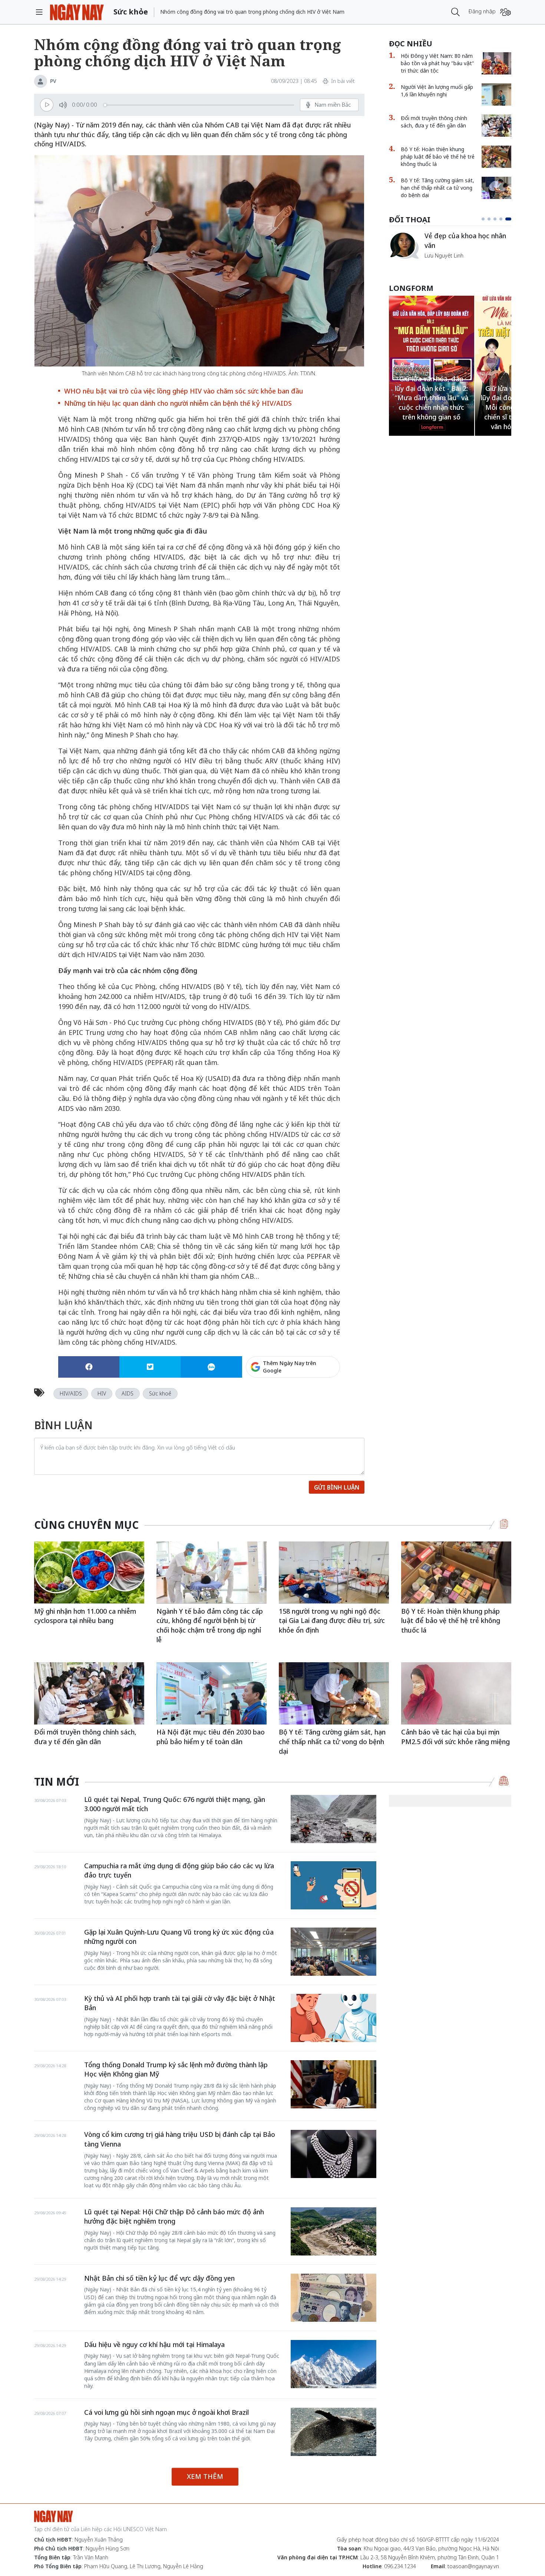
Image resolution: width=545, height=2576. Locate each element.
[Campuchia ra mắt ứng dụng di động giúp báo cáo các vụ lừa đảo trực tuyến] (333, 1885)
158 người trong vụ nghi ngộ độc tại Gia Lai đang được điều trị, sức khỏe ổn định (332, 1621)
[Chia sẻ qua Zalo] (211, 1367)
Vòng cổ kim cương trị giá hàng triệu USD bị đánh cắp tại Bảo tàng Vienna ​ (180, 2139)
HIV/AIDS (71, 1393)
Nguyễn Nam (440, 264)
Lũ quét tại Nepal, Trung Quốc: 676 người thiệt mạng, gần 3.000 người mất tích (175, 1804)
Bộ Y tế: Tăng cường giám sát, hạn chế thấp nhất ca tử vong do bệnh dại (437, 188)
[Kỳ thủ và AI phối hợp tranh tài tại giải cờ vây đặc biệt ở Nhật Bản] (333, 2018)
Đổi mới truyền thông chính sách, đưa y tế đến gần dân (434, 122)
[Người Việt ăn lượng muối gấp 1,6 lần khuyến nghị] (496, 94)
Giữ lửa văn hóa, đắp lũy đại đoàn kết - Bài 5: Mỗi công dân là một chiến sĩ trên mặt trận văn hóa (431, 407)
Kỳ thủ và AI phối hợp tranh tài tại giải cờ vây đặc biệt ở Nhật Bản (180, 2003)
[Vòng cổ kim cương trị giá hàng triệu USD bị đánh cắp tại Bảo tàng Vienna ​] (333, 2154)
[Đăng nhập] (506, 12)
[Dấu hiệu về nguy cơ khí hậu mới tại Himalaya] (333, 2364)
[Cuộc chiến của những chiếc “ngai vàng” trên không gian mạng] (404, 245)
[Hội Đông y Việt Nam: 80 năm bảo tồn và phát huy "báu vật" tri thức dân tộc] (496, 63)
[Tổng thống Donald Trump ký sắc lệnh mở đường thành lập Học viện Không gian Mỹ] (333, 2084)
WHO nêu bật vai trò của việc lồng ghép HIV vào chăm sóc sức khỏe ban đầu (184, 391)
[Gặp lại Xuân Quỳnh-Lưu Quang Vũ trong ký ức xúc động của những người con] (333, 1952)
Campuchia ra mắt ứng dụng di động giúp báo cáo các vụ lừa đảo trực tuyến (179, 1870)
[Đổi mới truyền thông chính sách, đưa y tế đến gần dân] (496, 126)
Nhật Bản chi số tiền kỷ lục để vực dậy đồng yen (159, 2278)
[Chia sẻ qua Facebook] (89, 1367)
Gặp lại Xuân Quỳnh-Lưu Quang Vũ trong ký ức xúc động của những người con (179, 1937)
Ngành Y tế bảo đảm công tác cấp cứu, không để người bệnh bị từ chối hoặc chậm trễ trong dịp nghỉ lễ (210, 1625)
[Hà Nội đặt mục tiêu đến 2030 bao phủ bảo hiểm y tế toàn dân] (212, 1693)
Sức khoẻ (160, 1393)
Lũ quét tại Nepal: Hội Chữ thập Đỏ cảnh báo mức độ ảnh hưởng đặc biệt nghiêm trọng (174, 2217)
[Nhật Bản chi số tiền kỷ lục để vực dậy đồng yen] (333, 2298)
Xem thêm (205, 2476)
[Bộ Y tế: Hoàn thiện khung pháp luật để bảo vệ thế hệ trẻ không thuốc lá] (496, 157)
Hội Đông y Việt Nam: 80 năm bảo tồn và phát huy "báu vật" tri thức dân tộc (437, 63)
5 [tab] (510, 219)
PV (53, 81)
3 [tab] (498, 219)
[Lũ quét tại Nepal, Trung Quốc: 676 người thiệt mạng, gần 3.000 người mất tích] (333, 1819)
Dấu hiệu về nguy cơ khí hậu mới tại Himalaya (154, 2344)
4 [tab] (504, 219)
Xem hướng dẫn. (320, 1399)
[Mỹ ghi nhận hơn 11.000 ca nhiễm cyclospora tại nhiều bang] (89, 1572)
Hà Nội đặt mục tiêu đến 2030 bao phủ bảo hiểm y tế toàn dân (211, 1737)
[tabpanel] (450, 249)
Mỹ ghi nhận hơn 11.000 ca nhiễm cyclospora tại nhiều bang (85, 1616)
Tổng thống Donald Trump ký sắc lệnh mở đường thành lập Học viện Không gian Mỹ (176, 2069)
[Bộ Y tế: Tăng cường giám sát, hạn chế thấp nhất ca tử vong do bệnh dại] (496, 188)
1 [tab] (485, 219)
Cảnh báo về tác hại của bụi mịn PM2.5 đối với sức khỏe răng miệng (455, 1737)
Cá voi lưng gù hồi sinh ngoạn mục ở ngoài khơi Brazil (166, 2412)
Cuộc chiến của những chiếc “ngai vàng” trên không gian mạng (467, 244)
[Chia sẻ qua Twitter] (150, 1367)
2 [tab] (492, 219)
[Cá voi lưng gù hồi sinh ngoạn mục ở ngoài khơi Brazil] (333, 2432)
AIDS (128, 1393)
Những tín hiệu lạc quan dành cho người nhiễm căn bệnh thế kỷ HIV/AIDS (178, 403)
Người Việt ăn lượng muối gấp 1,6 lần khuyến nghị (437, 91)
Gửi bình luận (337, 1487)
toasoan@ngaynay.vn (473, 2566)
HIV (102, 1393)
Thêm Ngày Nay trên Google (290, 1367)
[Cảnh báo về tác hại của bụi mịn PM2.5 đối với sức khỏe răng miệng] (456, 1693)
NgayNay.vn (77, 12)
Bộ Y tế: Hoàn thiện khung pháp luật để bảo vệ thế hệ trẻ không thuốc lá (438, 157)
